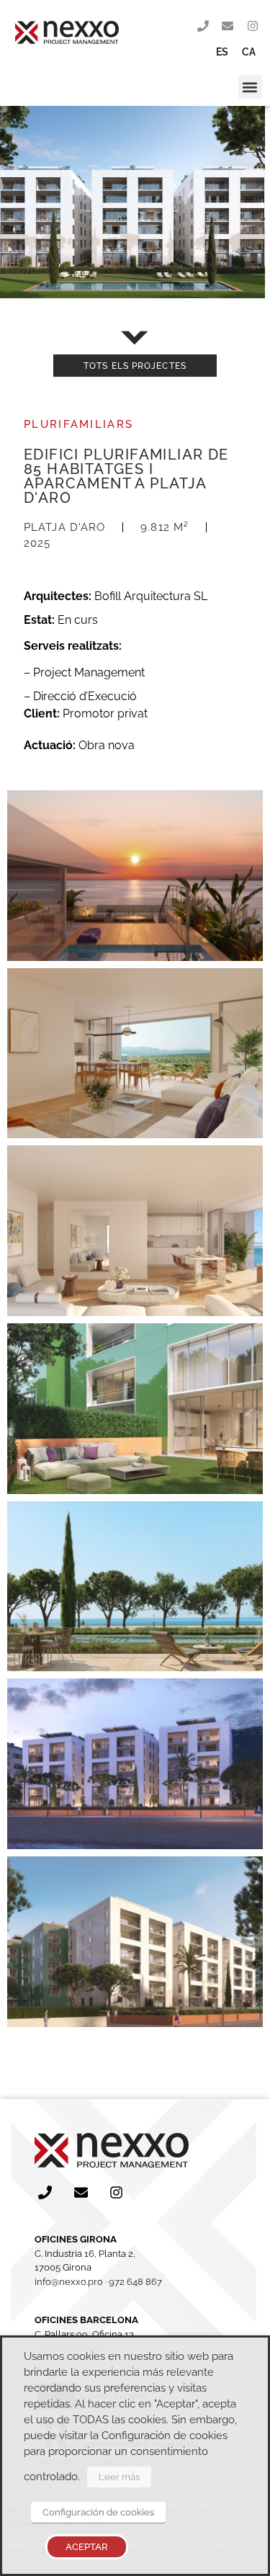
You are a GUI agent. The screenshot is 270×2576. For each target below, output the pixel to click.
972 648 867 (135, 2282)
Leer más (119, 2477)
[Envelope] (228, 27)
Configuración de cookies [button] (98, 2512)
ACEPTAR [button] (87, 2547)
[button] (250, 87)
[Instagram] (253, 27)
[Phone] (203, 27)
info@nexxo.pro (69, 2282)
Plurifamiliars (78, 424)
